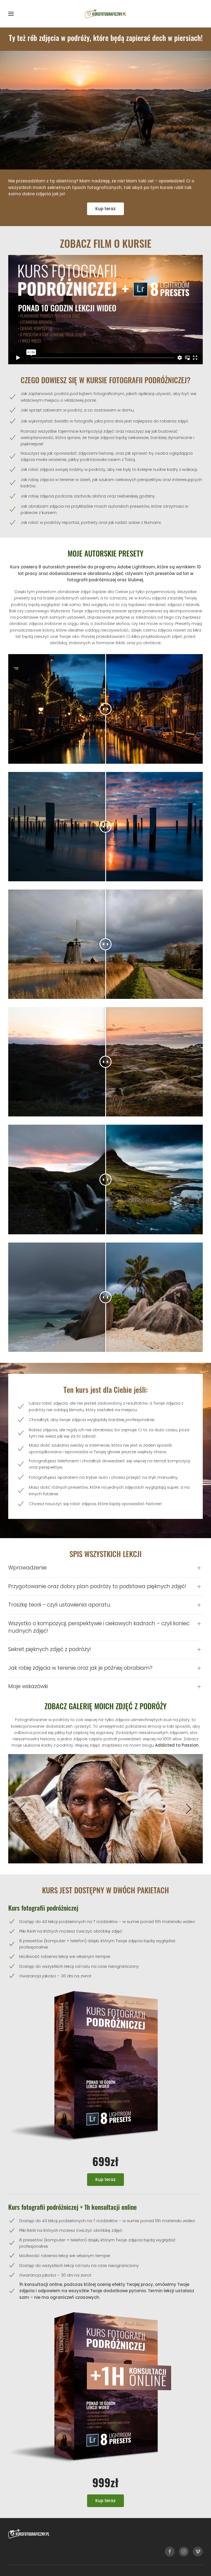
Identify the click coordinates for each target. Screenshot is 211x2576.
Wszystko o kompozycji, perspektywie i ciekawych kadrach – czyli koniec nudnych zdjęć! (99, 1627)
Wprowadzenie (27, 1568)
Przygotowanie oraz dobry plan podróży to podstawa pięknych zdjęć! (97, 1586)
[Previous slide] (23, 1809)
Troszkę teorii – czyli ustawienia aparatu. (60, 1605)
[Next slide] (188, 1809)
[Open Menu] (11, 14)
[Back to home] (105, 14)
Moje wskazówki (28, 1686)
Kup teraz (105, 209)
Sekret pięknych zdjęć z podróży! (50, 1649)
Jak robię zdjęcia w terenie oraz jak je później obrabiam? (80, 1668)
